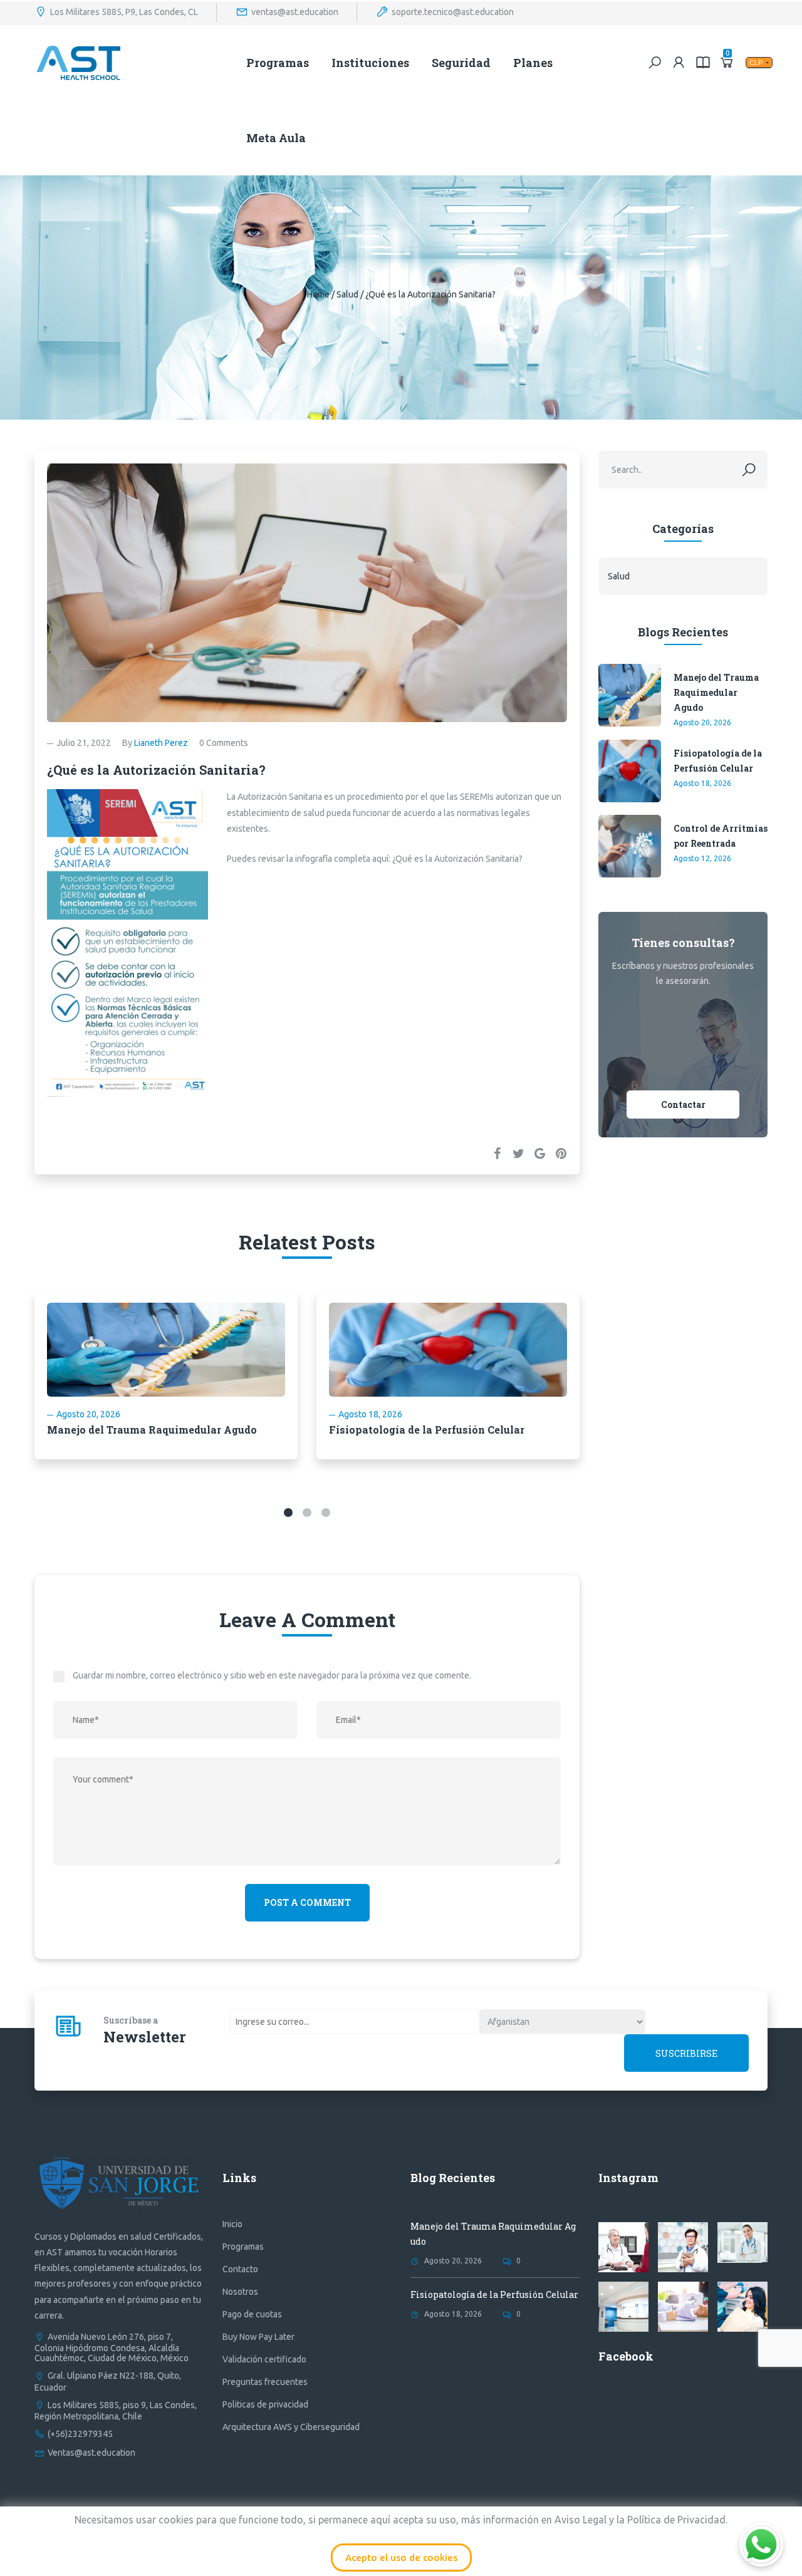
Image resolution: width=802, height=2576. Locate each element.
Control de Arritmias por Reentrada (721, 836)
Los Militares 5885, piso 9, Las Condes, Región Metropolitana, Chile (116, 2411)
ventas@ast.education (295, 11)
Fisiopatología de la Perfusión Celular (427, 1430)
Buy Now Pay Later (258, 2337)
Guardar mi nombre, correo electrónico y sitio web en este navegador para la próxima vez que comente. (272, 1675)
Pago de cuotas (252, 2314)
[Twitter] (518, 1153)
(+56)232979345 (80, 2434)
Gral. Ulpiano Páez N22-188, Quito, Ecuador (108, 2381)
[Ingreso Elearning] (703, 62)
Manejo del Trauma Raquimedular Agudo (152, 1430)
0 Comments (224, 743)
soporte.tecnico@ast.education (453, 11)
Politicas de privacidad (265, 2404)
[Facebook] (497, 1153)
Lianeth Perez (161, 743)
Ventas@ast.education (91, 2453)
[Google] (539, 1153)
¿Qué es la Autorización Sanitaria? (457, 859)
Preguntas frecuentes (265, 2382)
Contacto (240, 2269)
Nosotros (240, 2292)
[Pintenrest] (561, 1153)
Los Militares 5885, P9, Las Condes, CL (124, 11)
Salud (347, 294)
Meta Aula (276, 138)
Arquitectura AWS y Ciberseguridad (291, 2427)
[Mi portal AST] (679, 62)
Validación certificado (264, 2359)
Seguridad (461, 63)
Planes (533, 63)
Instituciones (370, 63)
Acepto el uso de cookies (401, 2558)
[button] (288, 1513)
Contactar (683, 1104)
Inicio (232, 2224)
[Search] (655, 62)
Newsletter (145, 2037)
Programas (278, 63)
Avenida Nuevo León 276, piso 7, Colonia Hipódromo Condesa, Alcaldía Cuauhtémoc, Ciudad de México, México (112, 2347)
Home (318, 294)
